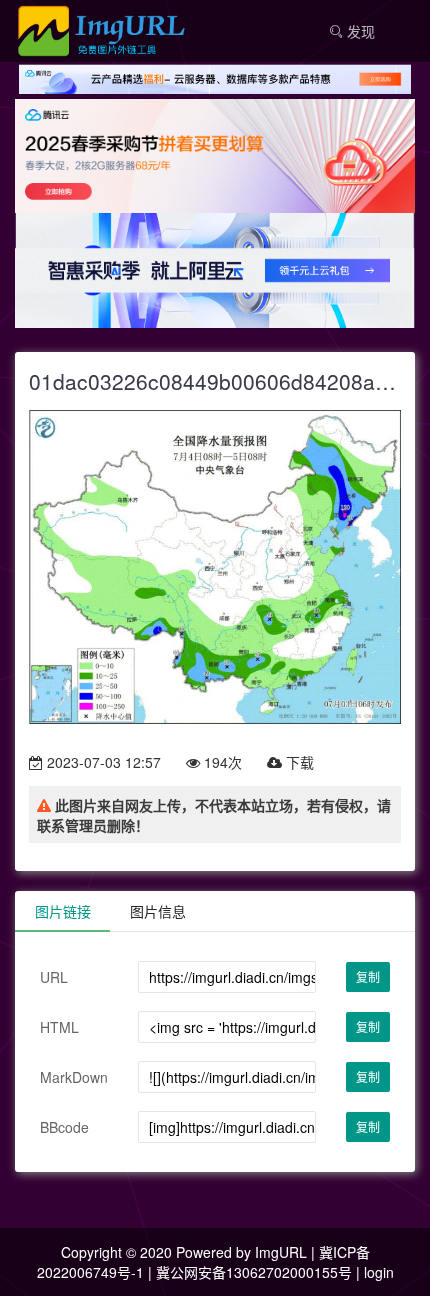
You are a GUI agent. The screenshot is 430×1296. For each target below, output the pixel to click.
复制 (368, 976)
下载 (298, 762)
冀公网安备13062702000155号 (254, 1272)
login (379, 1272)
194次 (221, 762)
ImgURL (281, 1252)
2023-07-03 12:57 (102, 762)
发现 (359, 31)
